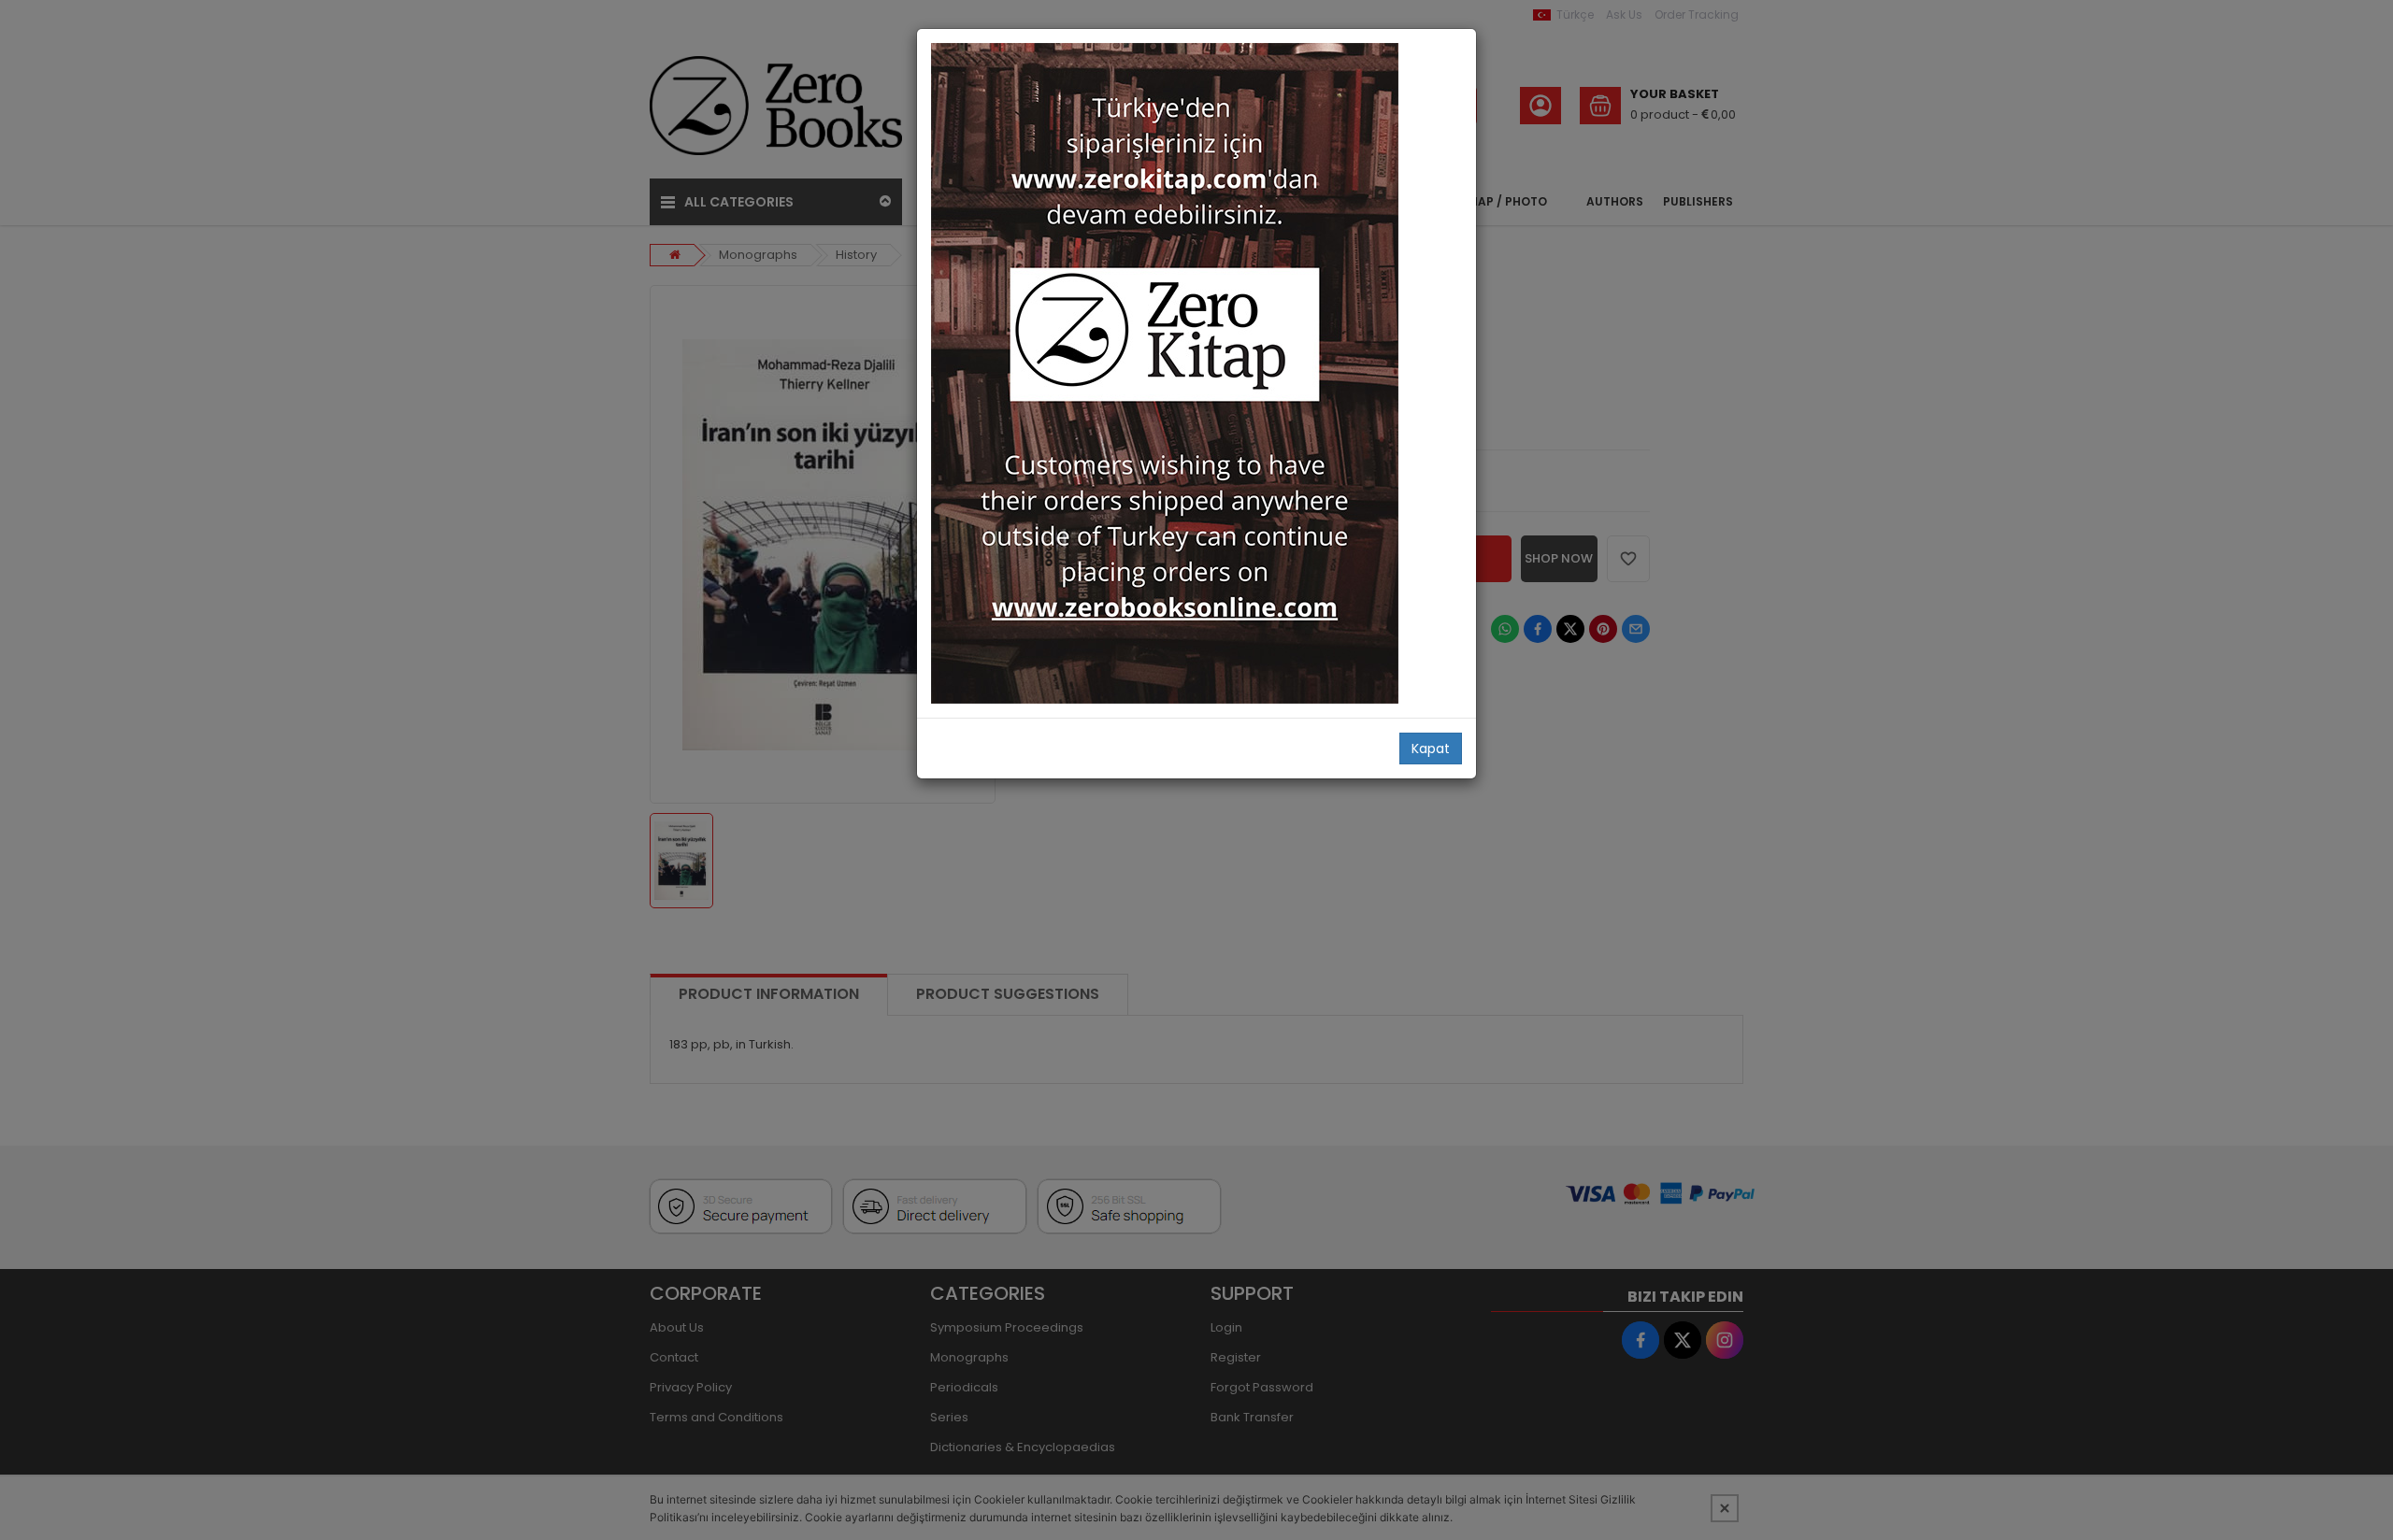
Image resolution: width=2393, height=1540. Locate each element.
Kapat (1431, 749)
